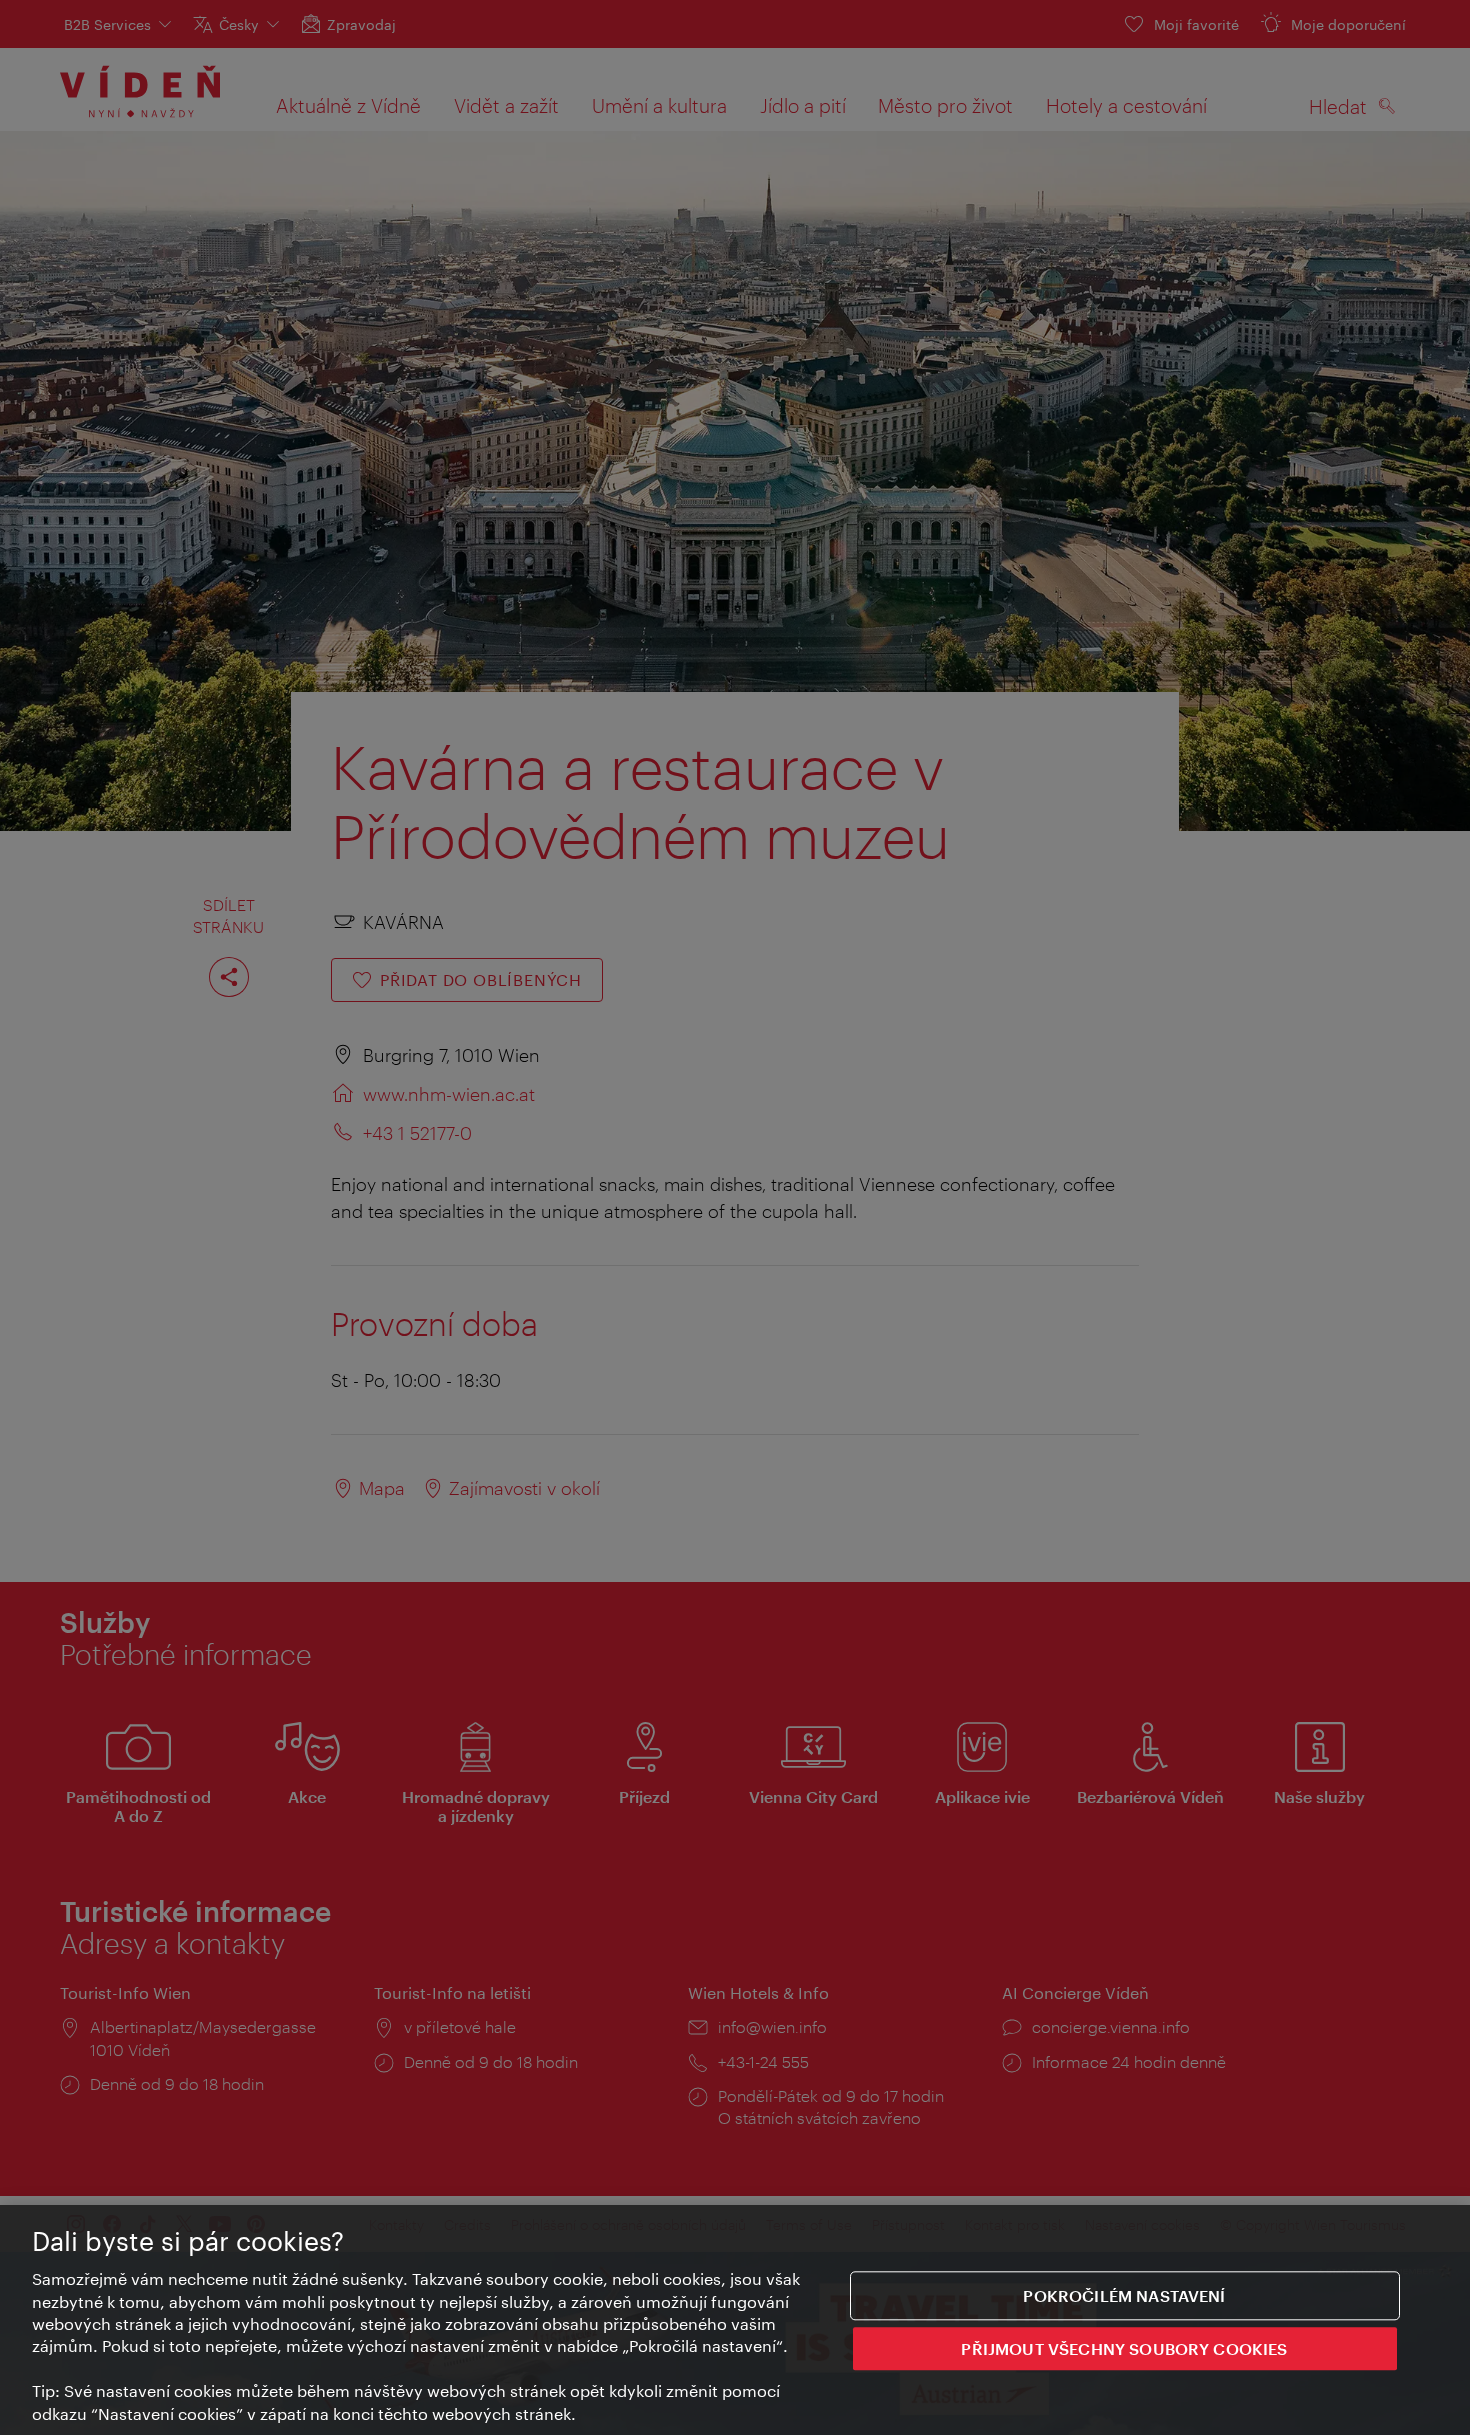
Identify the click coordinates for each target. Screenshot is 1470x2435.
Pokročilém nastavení (1124, 2295)
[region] (735, 2320)
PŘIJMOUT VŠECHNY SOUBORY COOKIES (1124, 2349)
